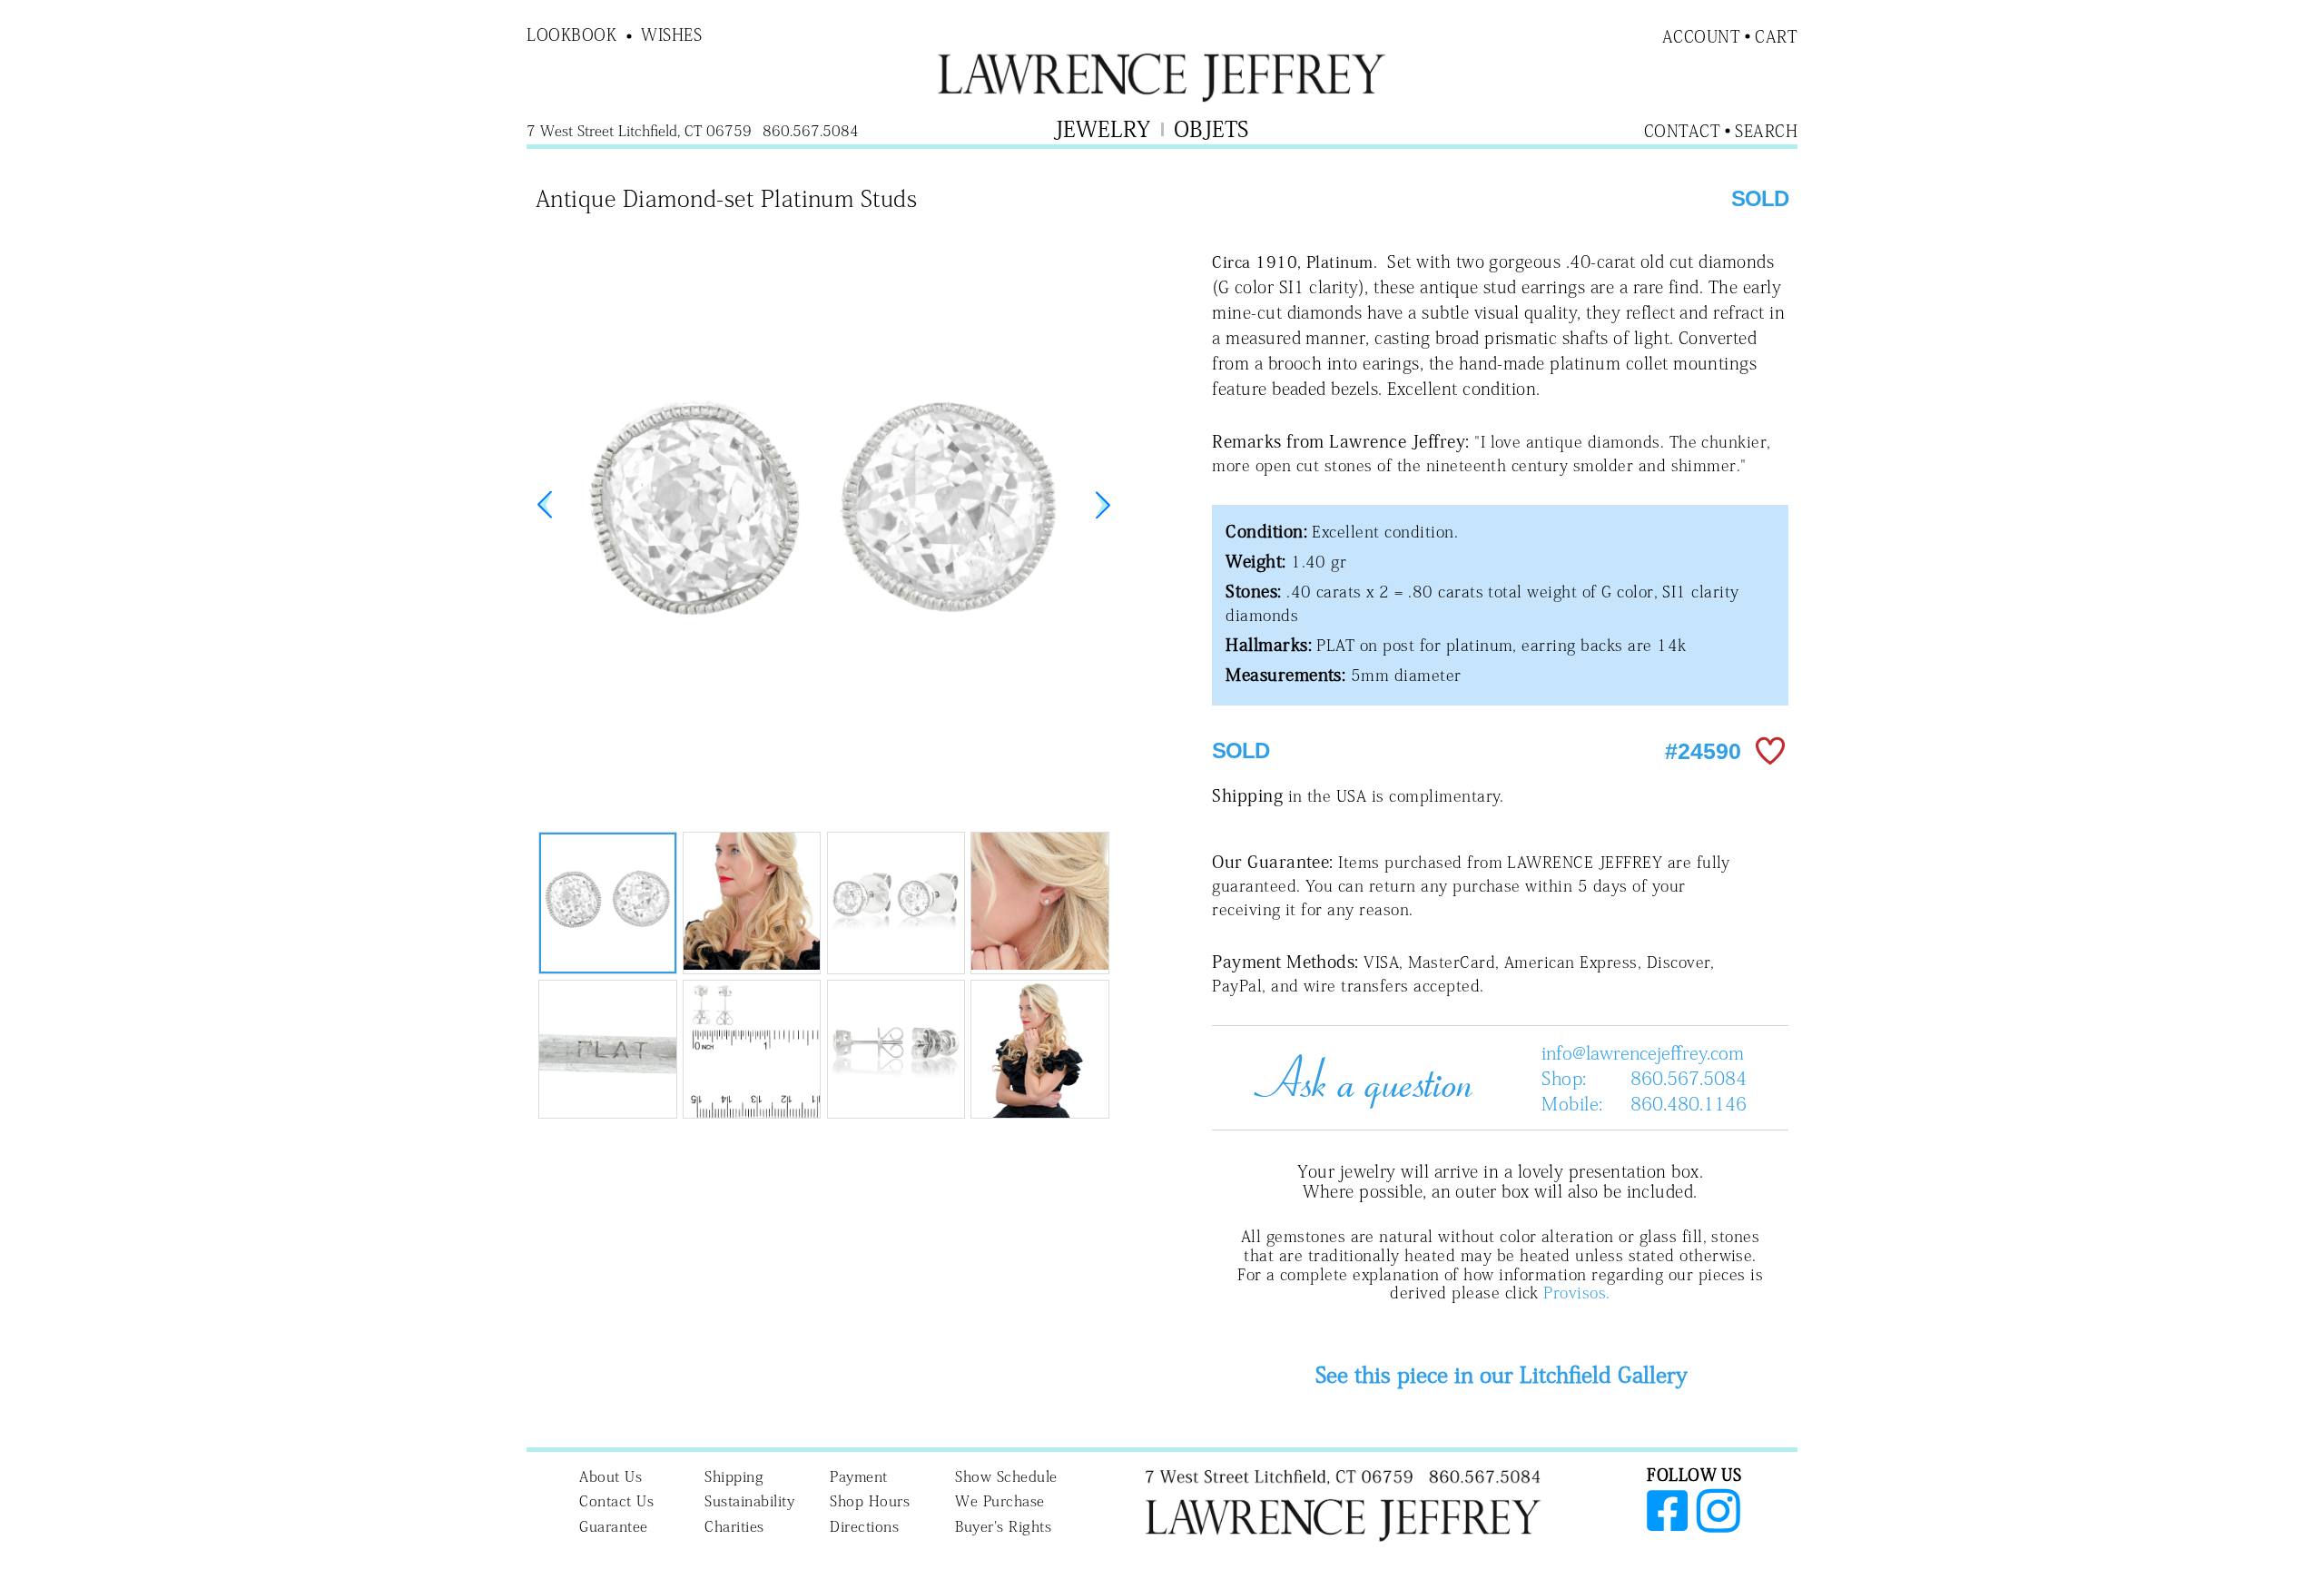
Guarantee (614, 1526)
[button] (1103, 505)
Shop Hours (870, 1501)
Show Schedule (1006, 1476)
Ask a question (1356, 1078)
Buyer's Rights (1003, 1526)
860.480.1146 (1689, 1103)
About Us (611, 1476)
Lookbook (571, 35)
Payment (859, 1476)
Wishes (671, 35)
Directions (864, 1526)
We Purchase (1000, 1501)
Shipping (734, 1476)
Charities (734, 1526)
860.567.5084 (1689, 1078)
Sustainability (749, 1501)
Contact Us (616, 1501)
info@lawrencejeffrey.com (1643, 1052)
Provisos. (1576, 1293)
